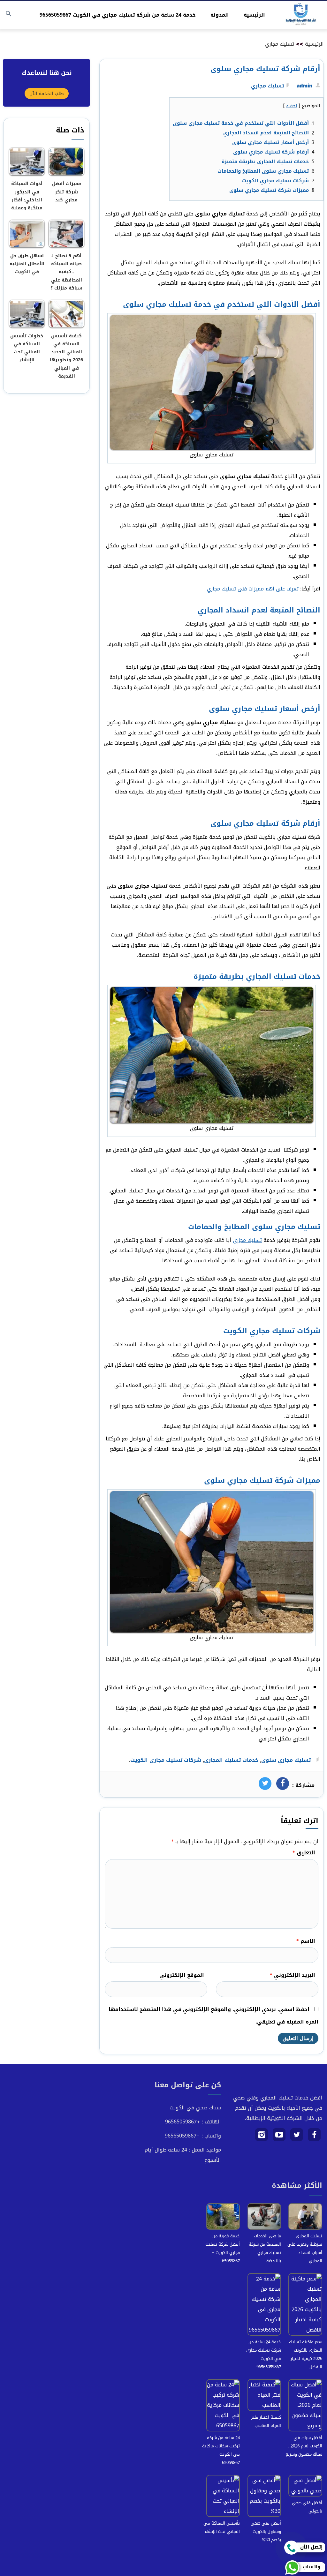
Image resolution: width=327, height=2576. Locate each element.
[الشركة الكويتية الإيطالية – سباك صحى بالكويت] (301, 15)
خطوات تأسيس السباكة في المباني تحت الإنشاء (27, 348)
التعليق (304, 1853)
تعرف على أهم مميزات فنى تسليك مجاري (253, 589)
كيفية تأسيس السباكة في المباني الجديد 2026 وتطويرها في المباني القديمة (66, 356)
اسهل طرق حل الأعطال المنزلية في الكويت (27, 264)
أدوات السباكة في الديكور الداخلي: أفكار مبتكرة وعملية (27, 196)
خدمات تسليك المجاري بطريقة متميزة (265, 161)
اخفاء (292, 106)
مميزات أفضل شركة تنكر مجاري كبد (67, 192)
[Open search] (9, 14)
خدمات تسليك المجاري (231, 1760)
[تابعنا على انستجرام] (262, 2137)
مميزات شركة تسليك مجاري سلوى (269, 190)
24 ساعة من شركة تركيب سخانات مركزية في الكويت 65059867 (221, 2450)
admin (304, 86)
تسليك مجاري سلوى (286, 1760)
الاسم (306, 1941)
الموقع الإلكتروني (182, 1975)
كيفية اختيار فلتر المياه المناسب (266, 2421)
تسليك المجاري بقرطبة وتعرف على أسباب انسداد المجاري (305, 2248)
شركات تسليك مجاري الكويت (275, 181)
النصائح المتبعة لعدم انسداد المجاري (266, 133)
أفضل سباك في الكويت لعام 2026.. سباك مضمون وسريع (304, 2446)
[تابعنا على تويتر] (297, 2137)
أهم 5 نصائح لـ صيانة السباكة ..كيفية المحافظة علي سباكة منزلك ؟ (66, 272)
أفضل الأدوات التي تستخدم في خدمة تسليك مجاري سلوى (241, 123)
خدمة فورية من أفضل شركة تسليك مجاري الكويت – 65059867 (223, 2248)
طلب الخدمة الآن (47, 94)
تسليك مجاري (280, 44)
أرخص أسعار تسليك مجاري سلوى (270, 142)
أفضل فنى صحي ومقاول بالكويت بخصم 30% (266, 2531)
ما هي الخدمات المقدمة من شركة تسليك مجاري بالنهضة (265, 2248)
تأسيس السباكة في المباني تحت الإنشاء (222, 2527)
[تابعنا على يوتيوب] (279, 2137)
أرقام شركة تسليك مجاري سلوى (271, 152)
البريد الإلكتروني (292, 1975)
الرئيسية (254, 15)
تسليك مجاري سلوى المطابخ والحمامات (263, 171)
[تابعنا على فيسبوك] (314, 2137)
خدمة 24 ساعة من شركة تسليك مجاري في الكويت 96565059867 (118, 15)
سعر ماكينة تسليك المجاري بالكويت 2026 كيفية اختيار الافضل (306, 2354)
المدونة (220, 15)
